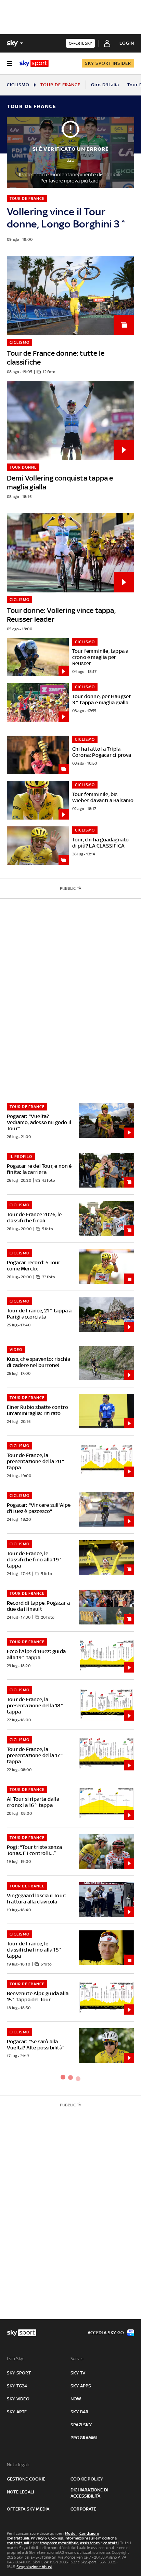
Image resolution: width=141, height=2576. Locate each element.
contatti (111, 2543)
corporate (83, 2509)
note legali (20, 2492)
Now (76, 2399)
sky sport (19, 2373)
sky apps (81, 2386)
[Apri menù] (10, 63)
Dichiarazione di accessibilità (89, 2493)
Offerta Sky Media (28, 2509)
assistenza (90, 2543)
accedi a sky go (106, 2333)
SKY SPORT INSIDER (108, 63)
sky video (18, 2399)
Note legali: (18, 2465)
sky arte (17, 2412)
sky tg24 (17, 2386)
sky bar (79, 2412)
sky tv (78, 2373)
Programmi (84, 2438)
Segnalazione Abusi (34, 2567)
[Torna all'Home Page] (34, 63)
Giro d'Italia (105, 85)
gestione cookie (26, 2479)
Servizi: (78, 2359)
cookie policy (87, 2479)
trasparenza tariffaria (59, 2543)
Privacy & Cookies (47, 2538)
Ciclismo (18, 85)
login (127, 43)
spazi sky (81, 2425)
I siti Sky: (15, 2359)
